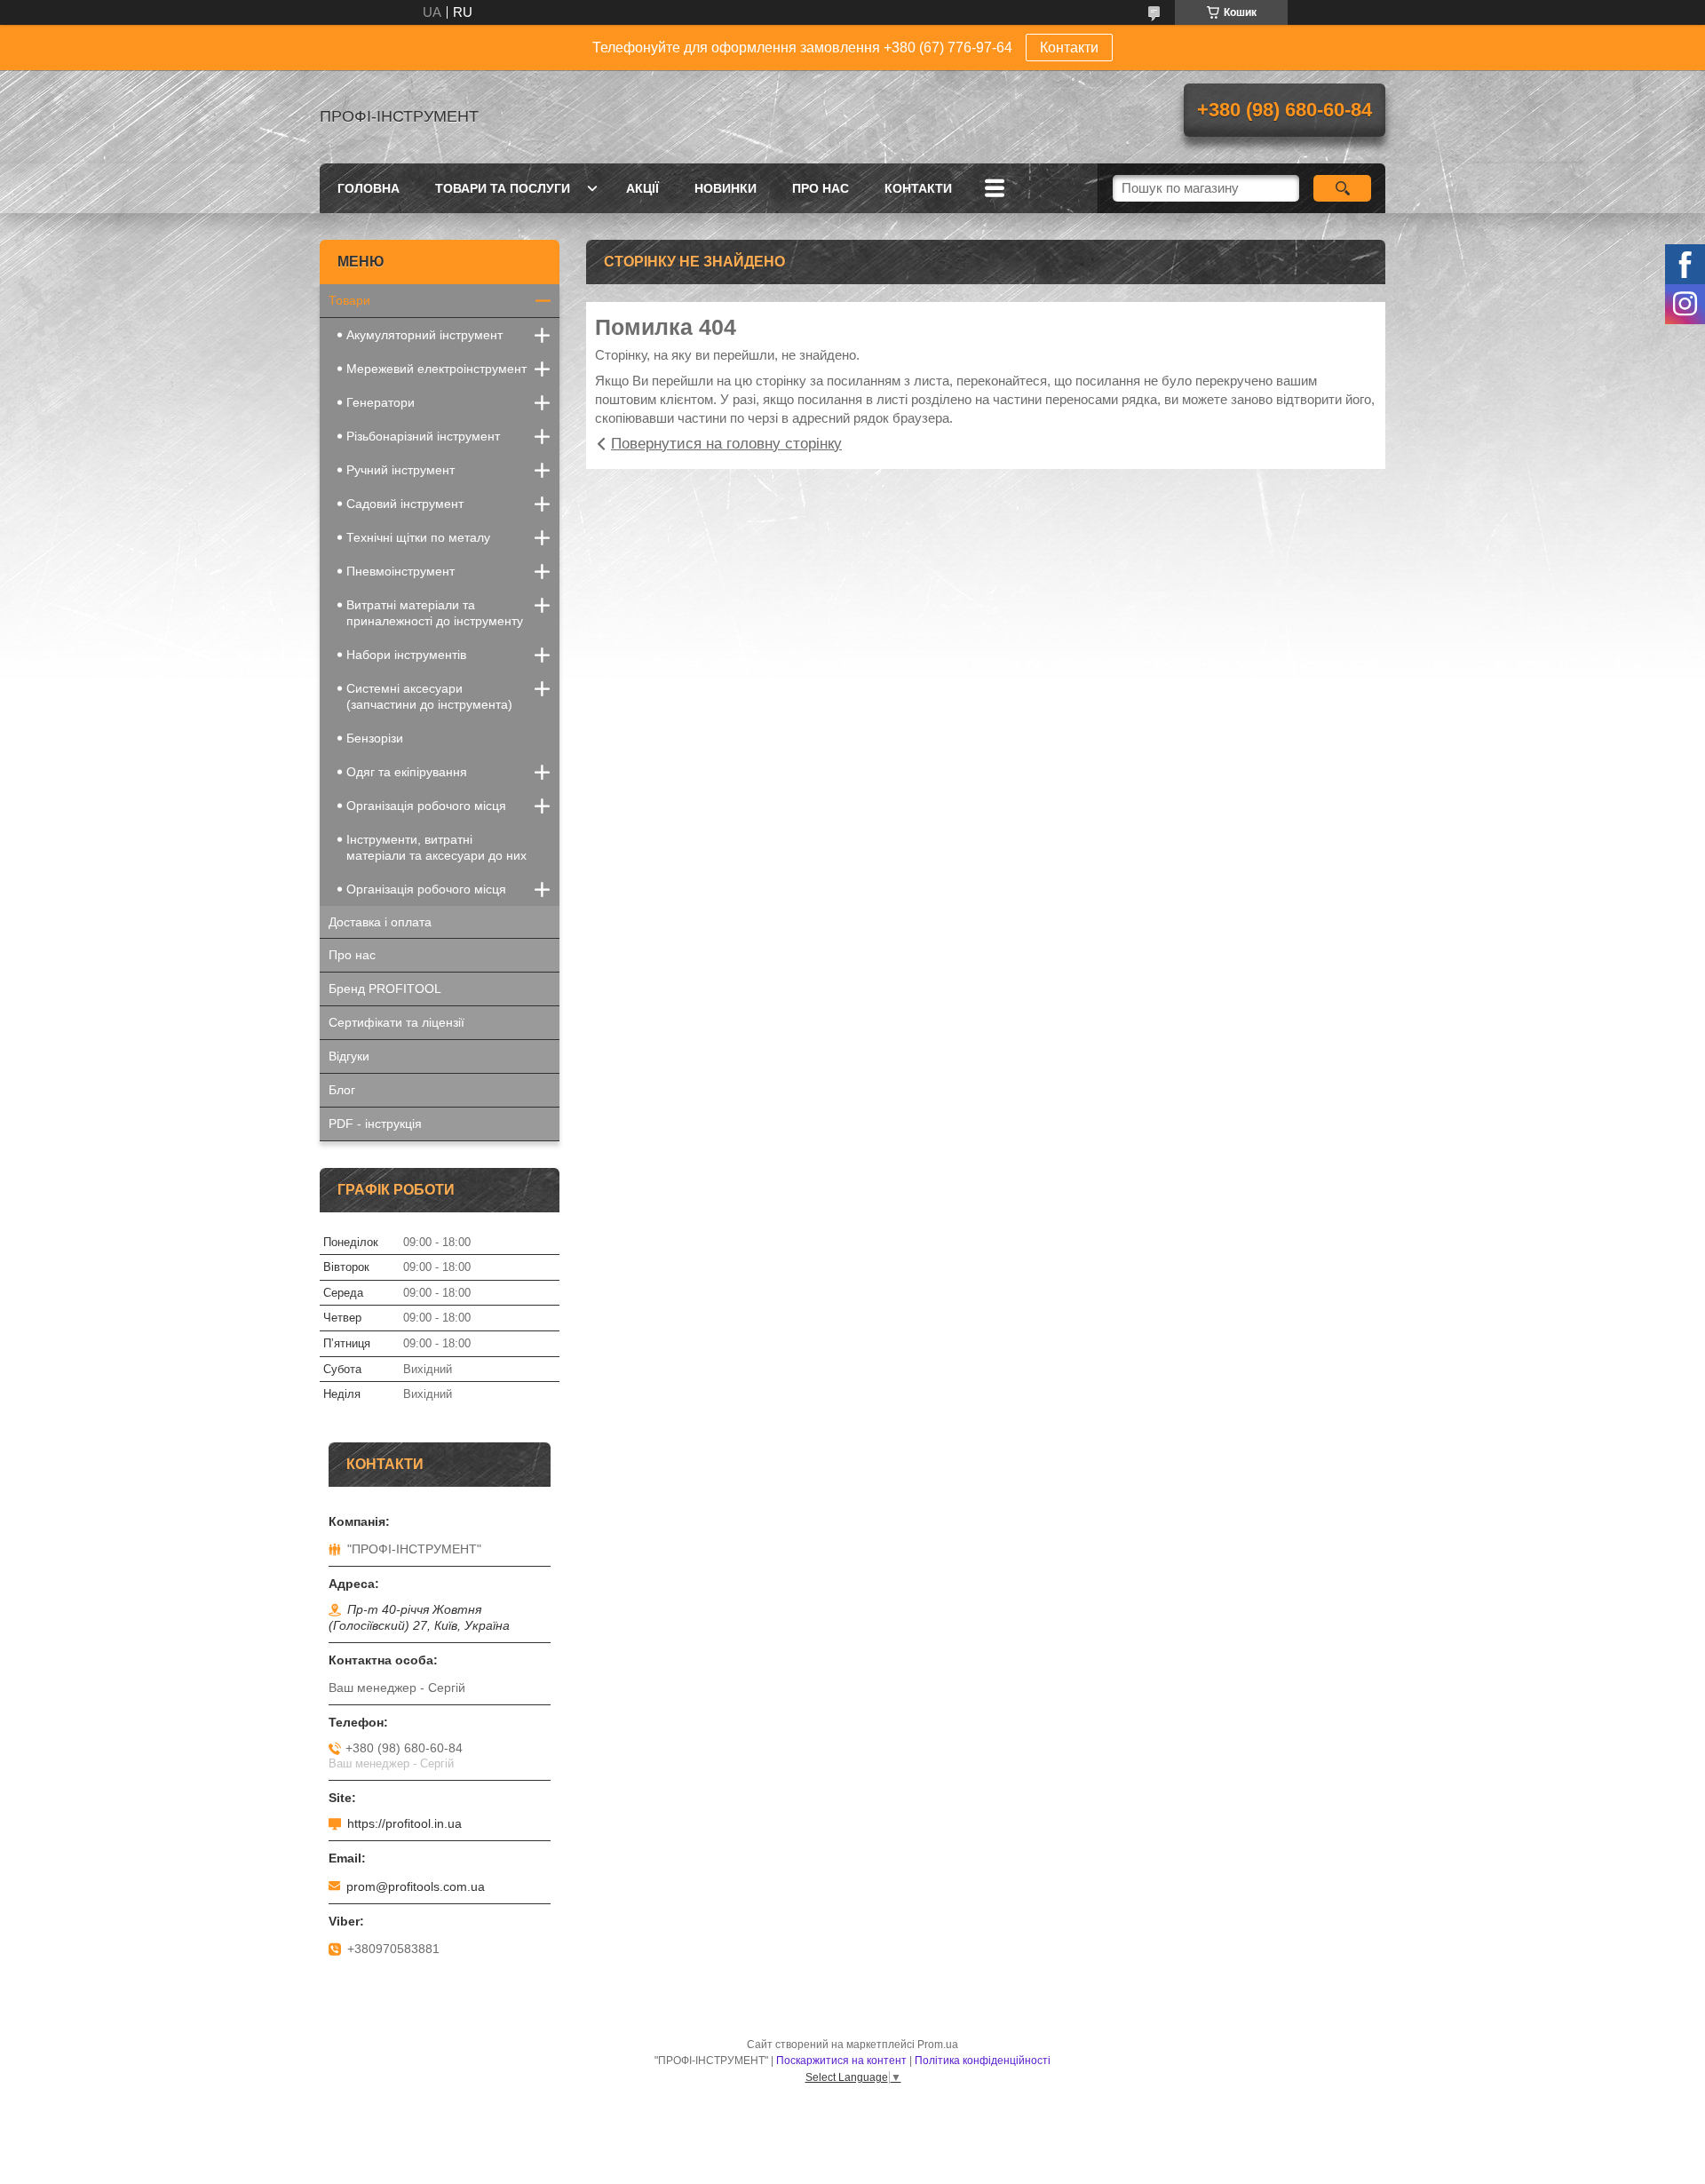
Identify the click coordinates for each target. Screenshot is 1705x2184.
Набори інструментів (406, 655)
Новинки (726, 188)
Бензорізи (375, 738)
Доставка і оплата (380, 922)
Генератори (381, 402)
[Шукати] (1342, 188)
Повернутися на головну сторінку (726, 444)
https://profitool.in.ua (404, 1823)
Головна (369, 188)
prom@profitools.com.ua (416, 1886)
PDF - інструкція (375, 1124)
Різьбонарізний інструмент (423, 436)
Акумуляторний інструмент (424, 335)
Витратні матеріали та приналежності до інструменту (435, 613)
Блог (342, 1090)
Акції (642, 188)
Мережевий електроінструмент (436, 369)
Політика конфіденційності (983, 2061)
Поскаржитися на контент (841, 2061)
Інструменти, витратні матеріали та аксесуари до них (436, 847)
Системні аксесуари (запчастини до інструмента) (429, 696)
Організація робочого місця (426, 806)
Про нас (821, 188)
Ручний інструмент (400, 470)
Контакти (1069, 48)
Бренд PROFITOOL (385, 989)
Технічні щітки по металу (418, 537)
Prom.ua (938, 2045)
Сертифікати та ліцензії (397, 1022)
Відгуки (349, 1056)
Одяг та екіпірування (407, 772)
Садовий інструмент (405, 504)
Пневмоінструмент (400, 571)
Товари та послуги (503, 188)
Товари (349, 300)
